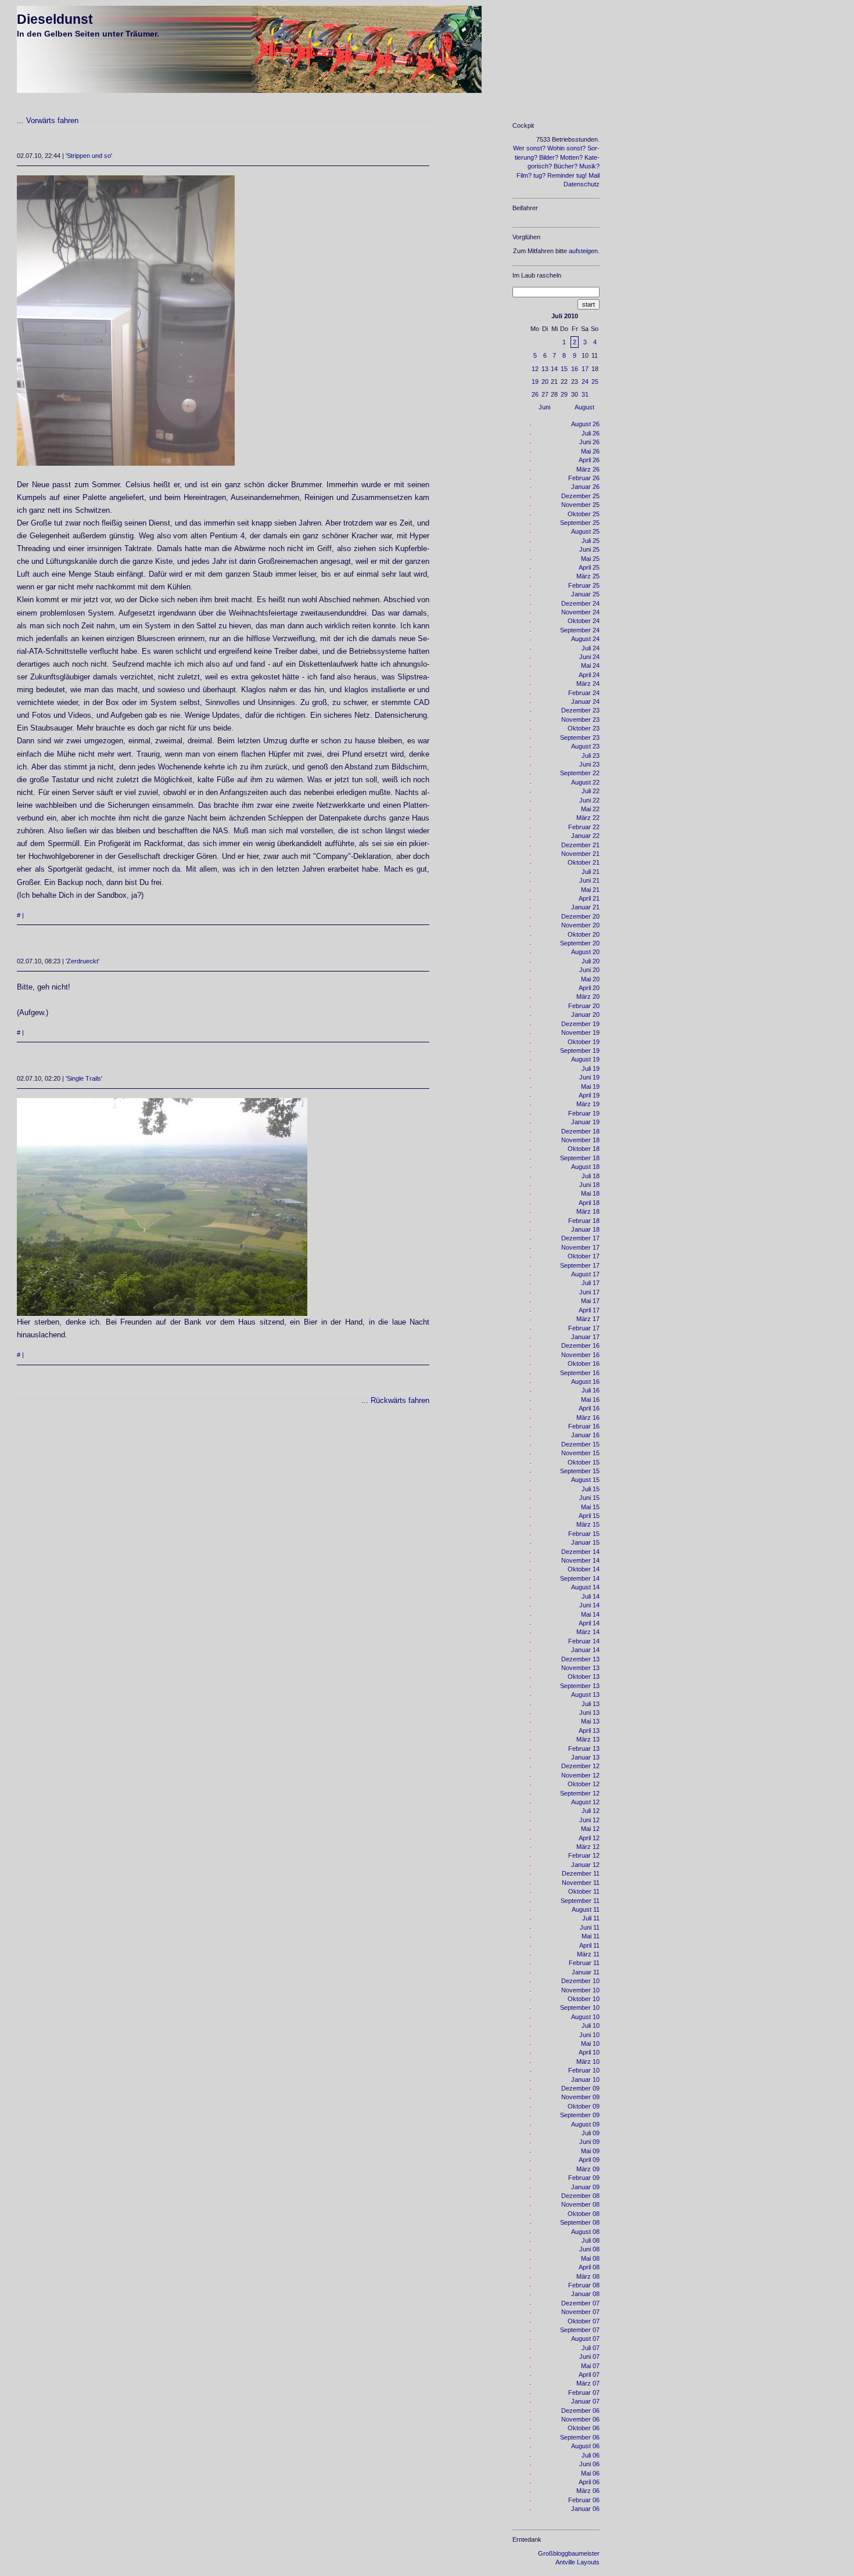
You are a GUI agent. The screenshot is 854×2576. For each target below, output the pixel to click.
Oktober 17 (584, 1256)
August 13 (585, 1694)
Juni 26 (589, 442)
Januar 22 (585, 836)
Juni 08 (589, 2249)
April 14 (589, 1623)
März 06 (588, 2491)
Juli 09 (591, 2133)
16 (575, 369)
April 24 (589, 675)
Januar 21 (585, 907)
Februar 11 (584, 1963)
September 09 (580, 2115)
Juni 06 (589, 2464)
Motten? (571, 157)
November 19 (580, 1032)
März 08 (588, 2276)
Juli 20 (591, 961)
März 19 (588, 1104)
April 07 (589, 2374)
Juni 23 (589, 764)
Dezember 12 (580, 1766)
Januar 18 (585, 1229)
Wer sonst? (529, 148)
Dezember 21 (580, 845)
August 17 (585, 1274)
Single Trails (84, 1078)
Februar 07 (584, 2392)
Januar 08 (585, 2294)
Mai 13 (590, 1721)
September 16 (580, 1373)
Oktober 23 (584, 728)
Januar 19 (585, 1122)
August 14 (585, 1587)
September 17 (580, 1265)
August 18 (585, 1167)
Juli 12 (591, 1811)
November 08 (580, 2204)
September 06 (580, 2437)
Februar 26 (584, 478)
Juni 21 (589, 880)
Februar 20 (584, 1006)
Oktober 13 (584, 1676)
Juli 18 (591, 1176)
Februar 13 (584, 1748)
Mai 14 (590, 1614)
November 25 (580, 505)
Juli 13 (591, 1704)
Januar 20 (585, 1014)
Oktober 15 (584, 1462)
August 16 (585, 1381)
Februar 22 (584, 827)
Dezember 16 (580, 1345)
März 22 (588, 818)
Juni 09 (589, 2142)
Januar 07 (585, 2401)
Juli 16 (591, 1390)
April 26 (589, 460)
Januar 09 (585, 2187)
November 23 (580, 719)
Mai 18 (590, 1193)
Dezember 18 (580, 1131)
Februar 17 (584, 1328)
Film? (524, 175)
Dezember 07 (580, 2303)
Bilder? (549, 157)
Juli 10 (591, 2025)
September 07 (580, 2330)
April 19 (589, 1095)
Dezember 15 (580, 1444)
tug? (539, 175)
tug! (582, 175)
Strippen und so (89, 156)
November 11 (581, 1883)
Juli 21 (591, 872)
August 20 (585, 952)
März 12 (588, 1847)
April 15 (589, 1516)
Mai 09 (590, 2151)
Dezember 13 (580, 1659)
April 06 (589, 2482)
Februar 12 (584, 1855)
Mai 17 (590, 1301)
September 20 (580, 943)
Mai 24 (590, 665)
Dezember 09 (580, 2088)
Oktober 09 (584, 2106)
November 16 (580, 1355)
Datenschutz (582, 184)
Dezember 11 (581, 1873)
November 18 (580, 1140)
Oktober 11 (584, 1891)
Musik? (589, 166)
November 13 (580, 1668)
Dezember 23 (580, 710)
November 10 (580, 1990)
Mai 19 (590, 1086)
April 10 (589, 2052)
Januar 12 (585, 1865)
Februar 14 (584, 1641)
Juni (544, 407)
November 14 (580, 1560)
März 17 (588, 1319)
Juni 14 (589, 1605)
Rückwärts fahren (400, 1400)
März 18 (588, 1211)
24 (585, 382)
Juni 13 (589, 1712)
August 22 (585, 782)
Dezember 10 (580, 1981)
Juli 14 (591, 1596)
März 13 (588, 1739)
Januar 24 (585, 701)
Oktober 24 (584, 621)
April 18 (589, 1203)
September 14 (580, 1578)
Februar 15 (584, 1534)
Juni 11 (590, 1927)
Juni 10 (589, 2035)
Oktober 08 (584, 2214)
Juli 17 (591, 1283)
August (584, 407)
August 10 (585, 2017)
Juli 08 (591, 2240)
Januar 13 (585, 1757)
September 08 (580, 2222)
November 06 (580, 2419)
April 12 (589, 1838)
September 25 (580, 523)
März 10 (588, 2061)
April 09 (589, 2160)
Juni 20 (589, 970)
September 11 (580, 1901)
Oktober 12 (584, 1784)
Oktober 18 (584, 1149)
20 (545, 382)
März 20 (588, 996)
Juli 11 (591, 1918)
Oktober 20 (584, 934)
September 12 (580, 1793)
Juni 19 (589, 1077)
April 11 (589, 1945)
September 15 (580, 1471)
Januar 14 (585, 1650)
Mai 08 (590, 2258)
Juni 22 (589, 800)
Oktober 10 (584, 1999)
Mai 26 (590, 451)
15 (564, 369)
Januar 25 (585, 594)
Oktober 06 (584, 2428)
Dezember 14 (580, 1552)
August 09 (585, 2124)
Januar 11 (586, 1972)
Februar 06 (584, 2500)
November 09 (580, 2097)
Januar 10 (585, 2079)
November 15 (580, 1453)
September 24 (580, 630)
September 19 (580, 1050)
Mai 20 (590, 979)
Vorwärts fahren (52, 120)
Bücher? (566, 166)
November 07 (580, 2312)
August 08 (585, 2232)
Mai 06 (590, 2473)
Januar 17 (585, 1337)
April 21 (589, 898)
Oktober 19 (584, 1042)
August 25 (585, 531)
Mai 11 (591, 1936)
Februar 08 (584, 2285)
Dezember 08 (580, 2196)
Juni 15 (589, 1498)
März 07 (588, 2383)
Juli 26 (591, 433)
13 (545, 369)
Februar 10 (584, 2070)
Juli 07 (591, 2348)
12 (535, 369)
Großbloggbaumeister (569, 2553)
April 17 (589, 1310)
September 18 (580, 1158)
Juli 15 (591, 1489)
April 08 (589, 2267)
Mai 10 (590, 2043)
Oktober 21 (584, 862)
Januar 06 (585, 2509)
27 (545, 394)
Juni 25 (589, 549)
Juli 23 (591, 755)
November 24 (580, 612)
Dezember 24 (580, 603)
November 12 (580, 1775)
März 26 (588, 469)
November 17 (580, 1247)
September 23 (580, 737)
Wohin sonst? (566, 148)
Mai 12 (590, 1829)
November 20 (580, 925)
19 (535, 382)
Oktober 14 (584, 1569)
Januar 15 (585, 1542)
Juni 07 (589, 2356)
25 (595, 382)
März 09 (588, 2169)
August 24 (585, 639)
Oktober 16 (584, 1363)
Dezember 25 (580, 496)
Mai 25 (590, 559)
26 (535, 394)
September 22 (580, 773)
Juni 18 (589, 1185)
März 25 (588, 576)
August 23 (585, 746)
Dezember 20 (580, 916)
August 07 (585, 2338)
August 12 (585, 1802)
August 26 (585, 424)
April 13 (589, 1730)
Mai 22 (590, 809)
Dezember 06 (580, 2410)
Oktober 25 (584, 514)
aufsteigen (583, 251)
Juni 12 (589, 1820)
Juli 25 (591, 541)
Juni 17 (589, 1292)
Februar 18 (584, 1221)
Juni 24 (589, 657)
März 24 (588, 683)
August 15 (585, 1480)
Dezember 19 (580, 1024)
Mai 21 (590, 890)
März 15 (588, 1524)
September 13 (580, 1686)
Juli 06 (591, 2455)
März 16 (588, 1417)
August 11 (586, 1909)
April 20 (589, 988)
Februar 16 (584, 1426)
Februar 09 (584, 2178)
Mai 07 (590, 2366)
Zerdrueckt (82, 961)
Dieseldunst (55, 19)
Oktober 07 (584, 2321)
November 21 (580, 854)
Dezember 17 (580, 1238)
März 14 (588, 1632)
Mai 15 (590, 1507)
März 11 (588, 1954)
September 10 (580, 2007)
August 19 (585, 1059)
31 (585, 394)
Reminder (561, 175)
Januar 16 (585, 1435)
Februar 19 (584, 1113)
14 (554, 369)
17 (585, 369)
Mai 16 (590, 1399)
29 (564, 394)
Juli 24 (591, 648)
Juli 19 (591, 1068)
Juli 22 (591, 791)
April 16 (589, 1408)
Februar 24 (584, 693)
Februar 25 (584, 585)
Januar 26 (585, 487)
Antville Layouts (577, 2562)
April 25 (589, 567)
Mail (594, 175)
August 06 (585, 2446)
